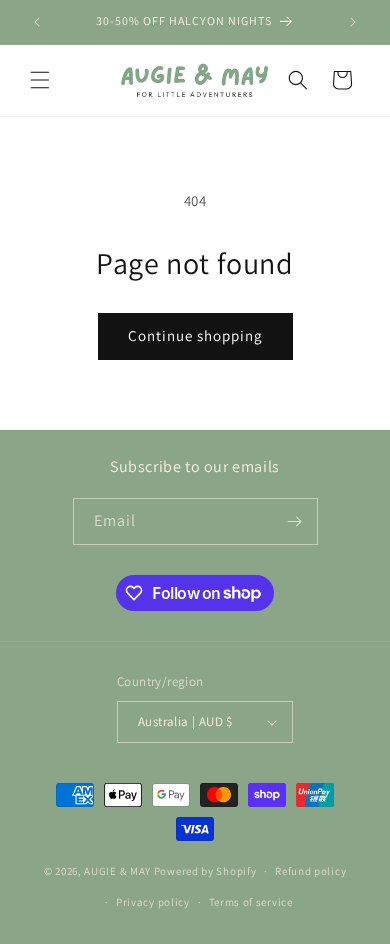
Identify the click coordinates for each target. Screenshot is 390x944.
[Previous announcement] (37, 22)
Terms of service (251, 902)
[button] (40, 80)
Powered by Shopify (205, 871)
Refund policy (310, 871)
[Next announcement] (353, 22)
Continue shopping (195, 335)
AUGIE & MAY (117, 871)
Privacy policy (153, 902)
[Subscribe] (295, 521)
